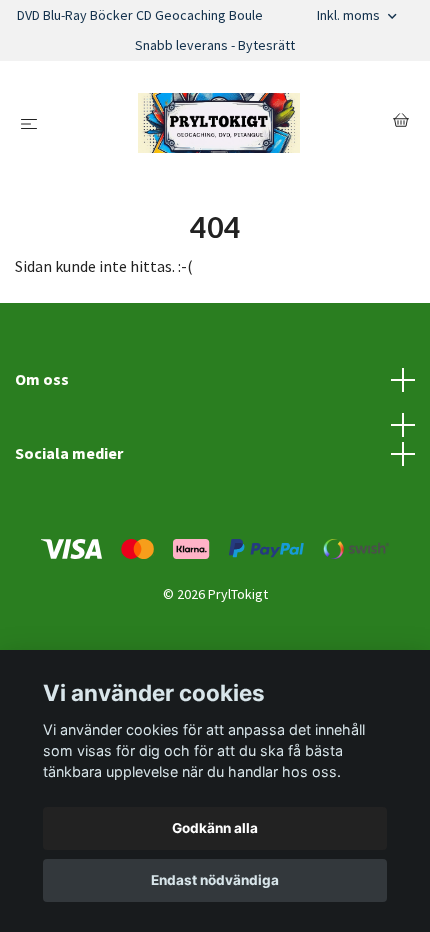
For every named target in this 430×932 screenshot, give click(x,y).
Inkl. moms (350, 15)
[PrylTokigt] (219, 123)
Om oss (42, 379)
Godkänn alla (215, 828)
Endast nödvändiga (215, 880)
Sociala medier (69, 453)
